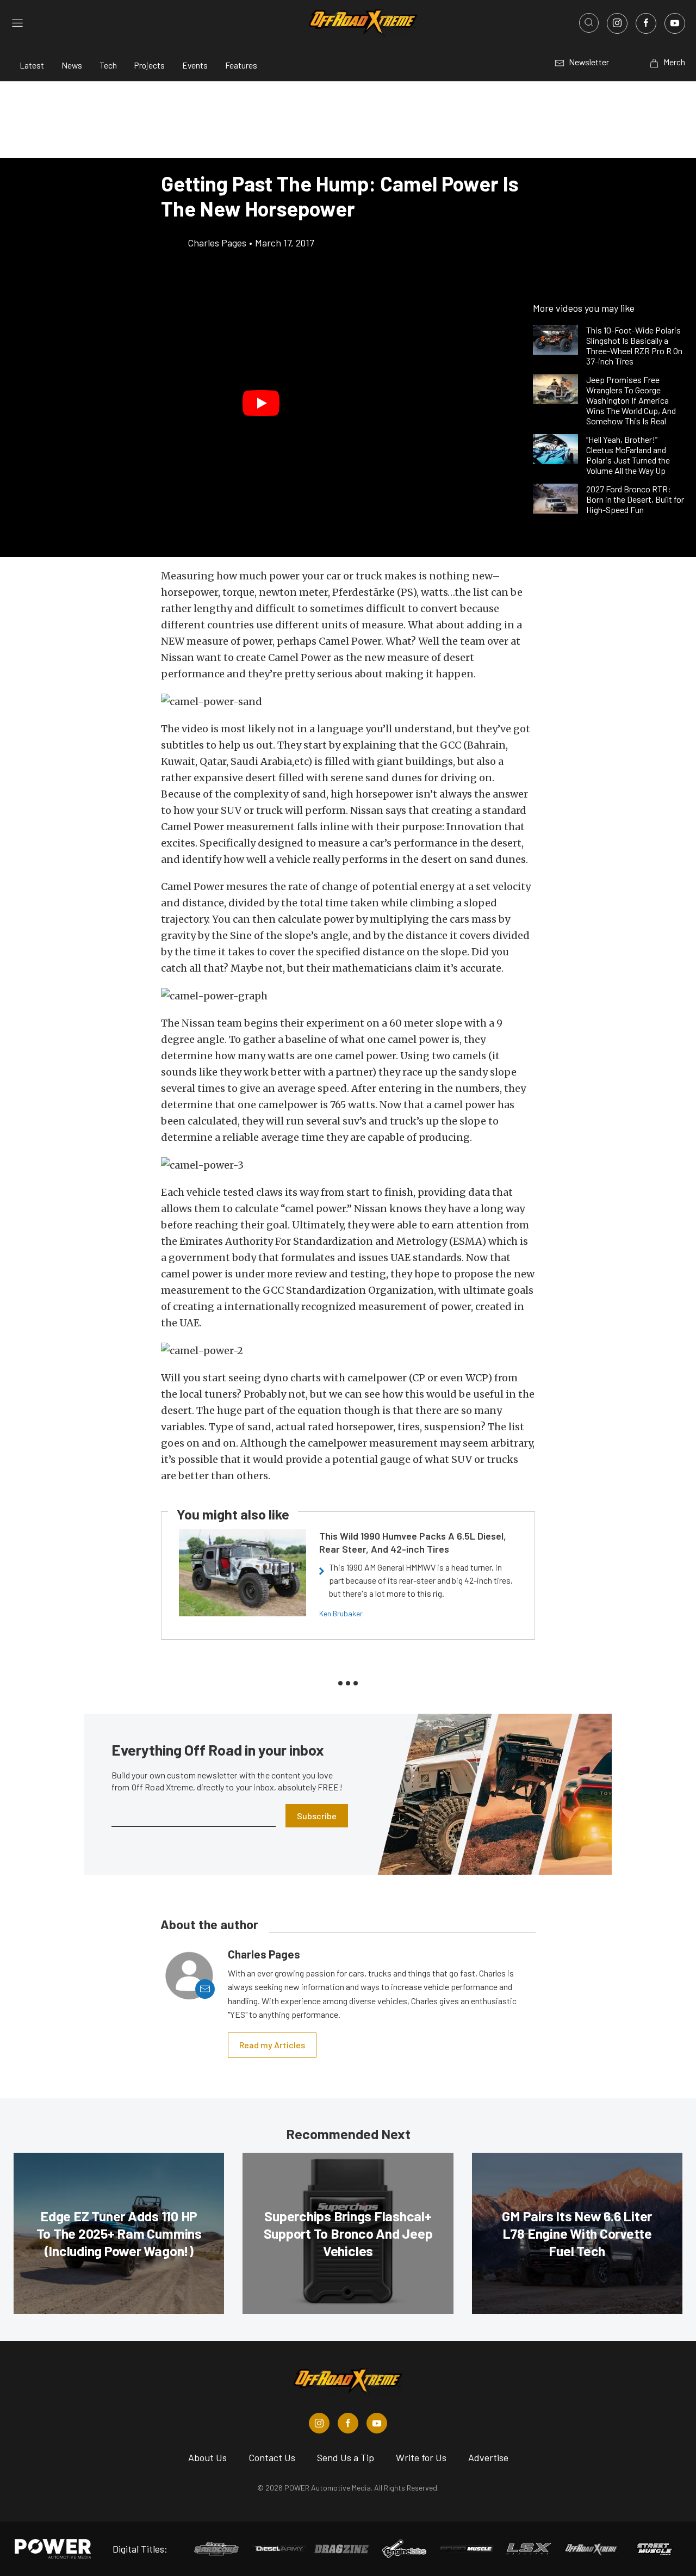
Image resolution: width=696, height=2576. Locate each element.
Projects (150, 65)
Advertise (488, 2457)
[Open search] (589, 23)
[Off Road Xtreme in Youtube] (377, 2423)
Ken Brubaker (341, 1613)
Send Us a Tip (346, 2457)
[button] (261, 403)
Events (195, 65)
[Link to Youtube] (675, 23)
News (72, 65)
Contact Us (272, 2457)
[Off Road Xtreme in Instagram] (319, 2423)
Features (241, 65)
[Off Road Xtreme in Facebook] (348, 2423)
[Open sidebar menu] (17, 23)
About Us (207, 2457)
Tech (108, 65)
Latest (32, 65)
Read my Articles (272, 2045)
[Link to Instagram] (617, 23)
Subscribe (317, 1816)
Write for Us (421, 2457)
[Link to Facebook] (646, 23)
